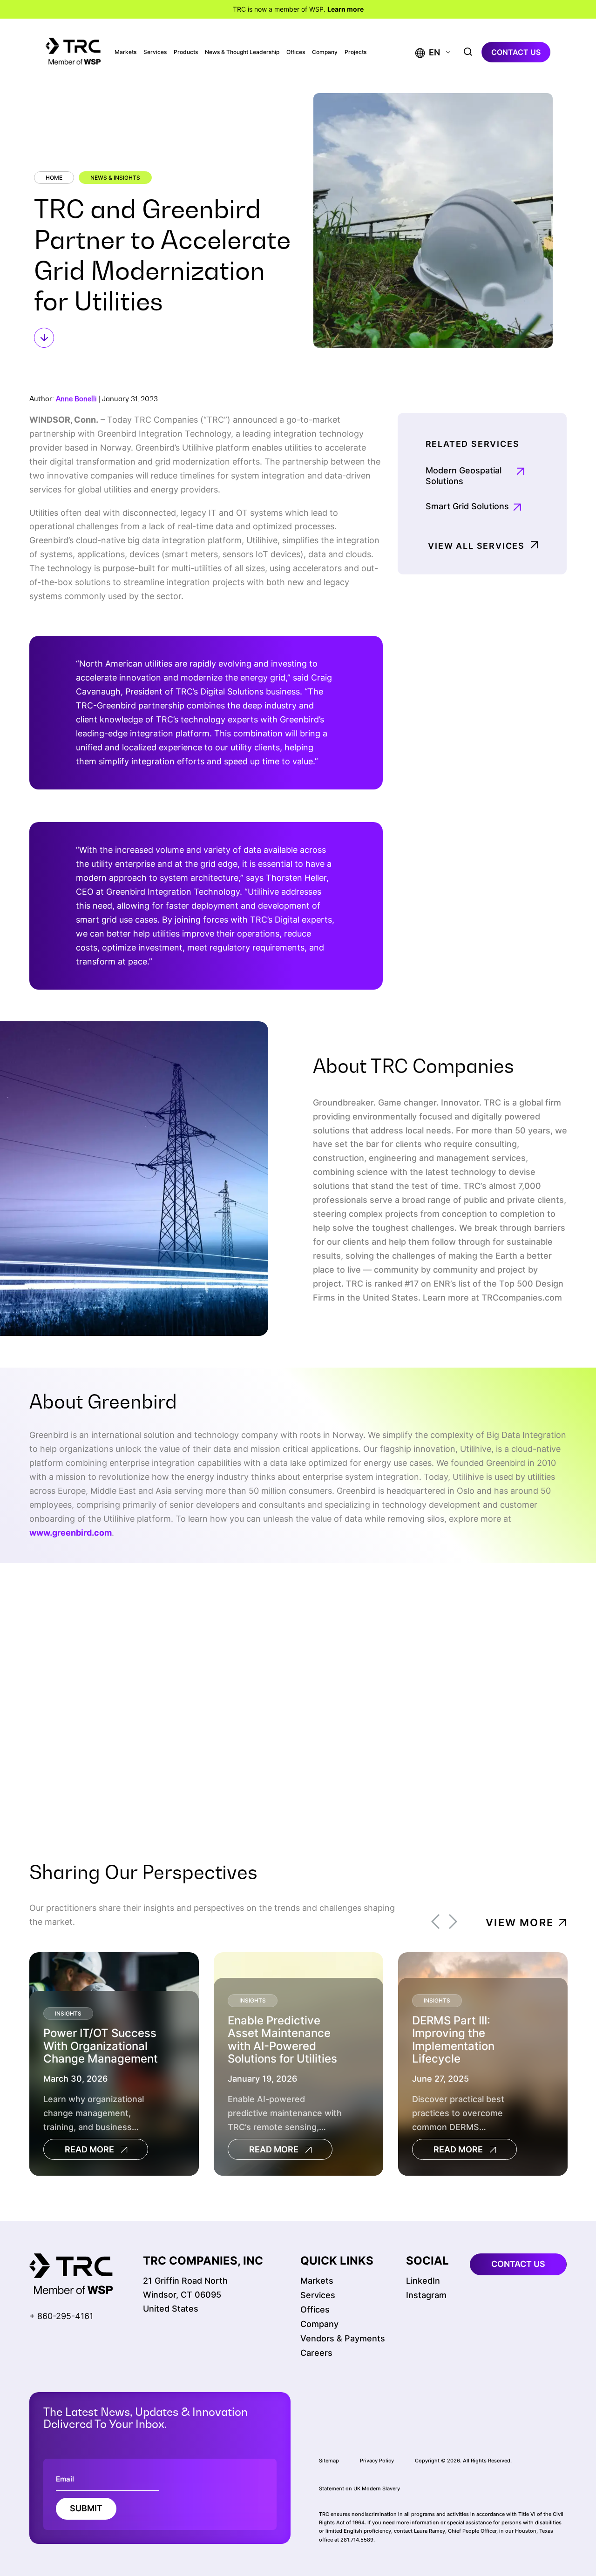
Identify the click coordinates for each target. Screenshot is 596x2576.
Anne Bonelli (76, 399)
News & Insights (115, 178)
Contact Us (495, 1678)
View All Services (476, 546)
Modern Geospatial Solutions (464, 476)
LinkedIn (423, 2281)
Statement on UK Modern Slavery (359, 2488)
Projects (356, 52)
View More (520, 1922)
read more (89, 2150)
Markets (125, 52)
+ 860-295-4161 (61, 2316)
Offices (296, 52)
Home (54, 178)
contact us (516, 52)
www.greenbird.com (71, 1533)
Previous (435, 1922)
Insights (68, 2013)
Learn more (345, 9)
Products (186, 52)
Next (453, 1922)
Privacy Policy (377, 2460)
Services (155, 52)
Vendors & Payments (343, 2338)
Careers (316, 2353)
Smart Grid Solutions (467, 506)
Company (325, 52)
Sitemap (329, 2460)
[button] (428, 52)
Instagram (426, 2295)
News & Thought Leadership (242, 52)
